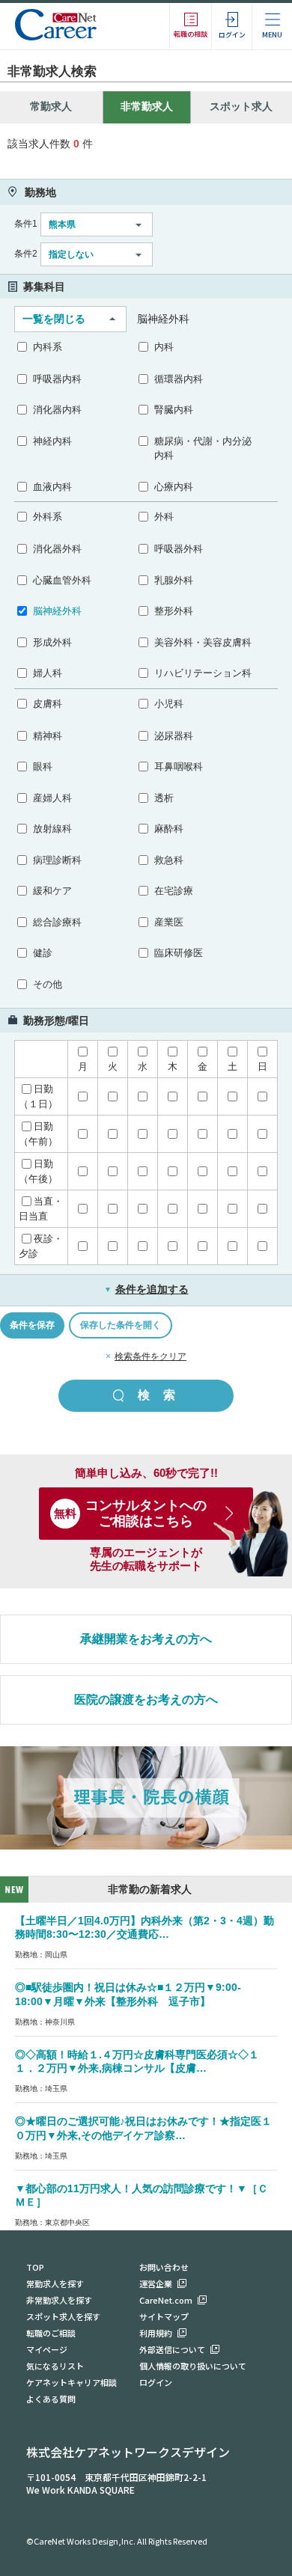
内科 (164, 347)
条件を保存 (32, 1325)
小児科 (169, 704)
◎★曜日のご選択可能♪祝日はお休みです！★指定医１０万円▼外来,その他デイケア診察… (143, 2128)
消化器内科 (57, 410)
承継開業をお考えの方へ (146, 1639)
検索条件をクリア (150, 1356)
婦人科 (48, 673)
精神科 (48, 736)
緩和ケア (52, 891)
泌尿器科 (174, 736)
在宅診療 (174, 891)
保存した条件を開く (121, 1325)
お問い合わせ (164, 2267)
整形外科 (174, 611)
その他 (48, 984)
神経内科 (52, 441)
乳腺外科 (174, 580)
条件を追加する (146, 1289)
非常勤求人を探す (59, 2300)
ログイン (156, 2382)
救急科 (169, 860)
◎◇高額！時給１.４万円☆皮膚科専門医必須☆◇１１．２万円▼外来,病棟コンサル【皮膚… (137, 2062)
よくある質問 (51, 2399)
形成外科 (52, 642)
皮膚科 (48, 704)
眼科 (43, 767)
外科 (164, 517)
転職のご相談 (51, 2333)
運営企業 (156, 2283)
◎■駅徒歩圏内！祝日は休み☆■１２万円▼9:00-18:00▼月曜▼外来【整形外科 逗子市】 (128, 1994)
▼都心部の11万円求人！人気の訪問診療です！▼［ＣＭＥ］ (142, 2196)
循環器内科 (179, 379)
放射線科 (52, 829)
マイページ (47, 2349)
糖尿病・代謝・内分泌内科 (203, 449)
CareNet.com (166, 2300)
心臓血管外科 (62, 580)
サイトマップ (164, 2316)
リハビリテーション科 (203, 673)
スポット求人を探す (63, 2316)
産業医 (169, 922)
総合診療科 (57, 922)
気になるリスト (55, 2366)
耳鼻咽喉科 (179, 767)
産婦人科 (52, 798)
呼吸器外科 (179, 549)
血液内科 (52, 487)
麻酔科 (169, 829)
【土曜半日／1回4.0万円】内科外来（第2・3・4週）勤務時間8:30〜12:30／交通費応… (145, 1928)
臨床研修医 (179, 953)
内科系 (48, 347)
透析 (164, 798)
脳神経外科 (57, 611)
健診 (43, 953)
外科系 (48, 517)
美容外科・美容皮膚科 (203, 642)
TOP (35, 2267)
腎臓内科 (174, 410)
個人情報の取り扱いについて (193, 2366)
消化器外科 (57, 549)
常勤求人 (51, 106)
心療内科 (174, 487)
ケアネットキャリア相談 (72, 2382)
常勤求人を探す (55, 2283)
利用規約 (156, 2333)
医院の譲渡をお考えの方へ (146, 1700)
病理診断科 (57, 860)
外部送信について (172, 2349)
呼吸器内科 (57, 379)
